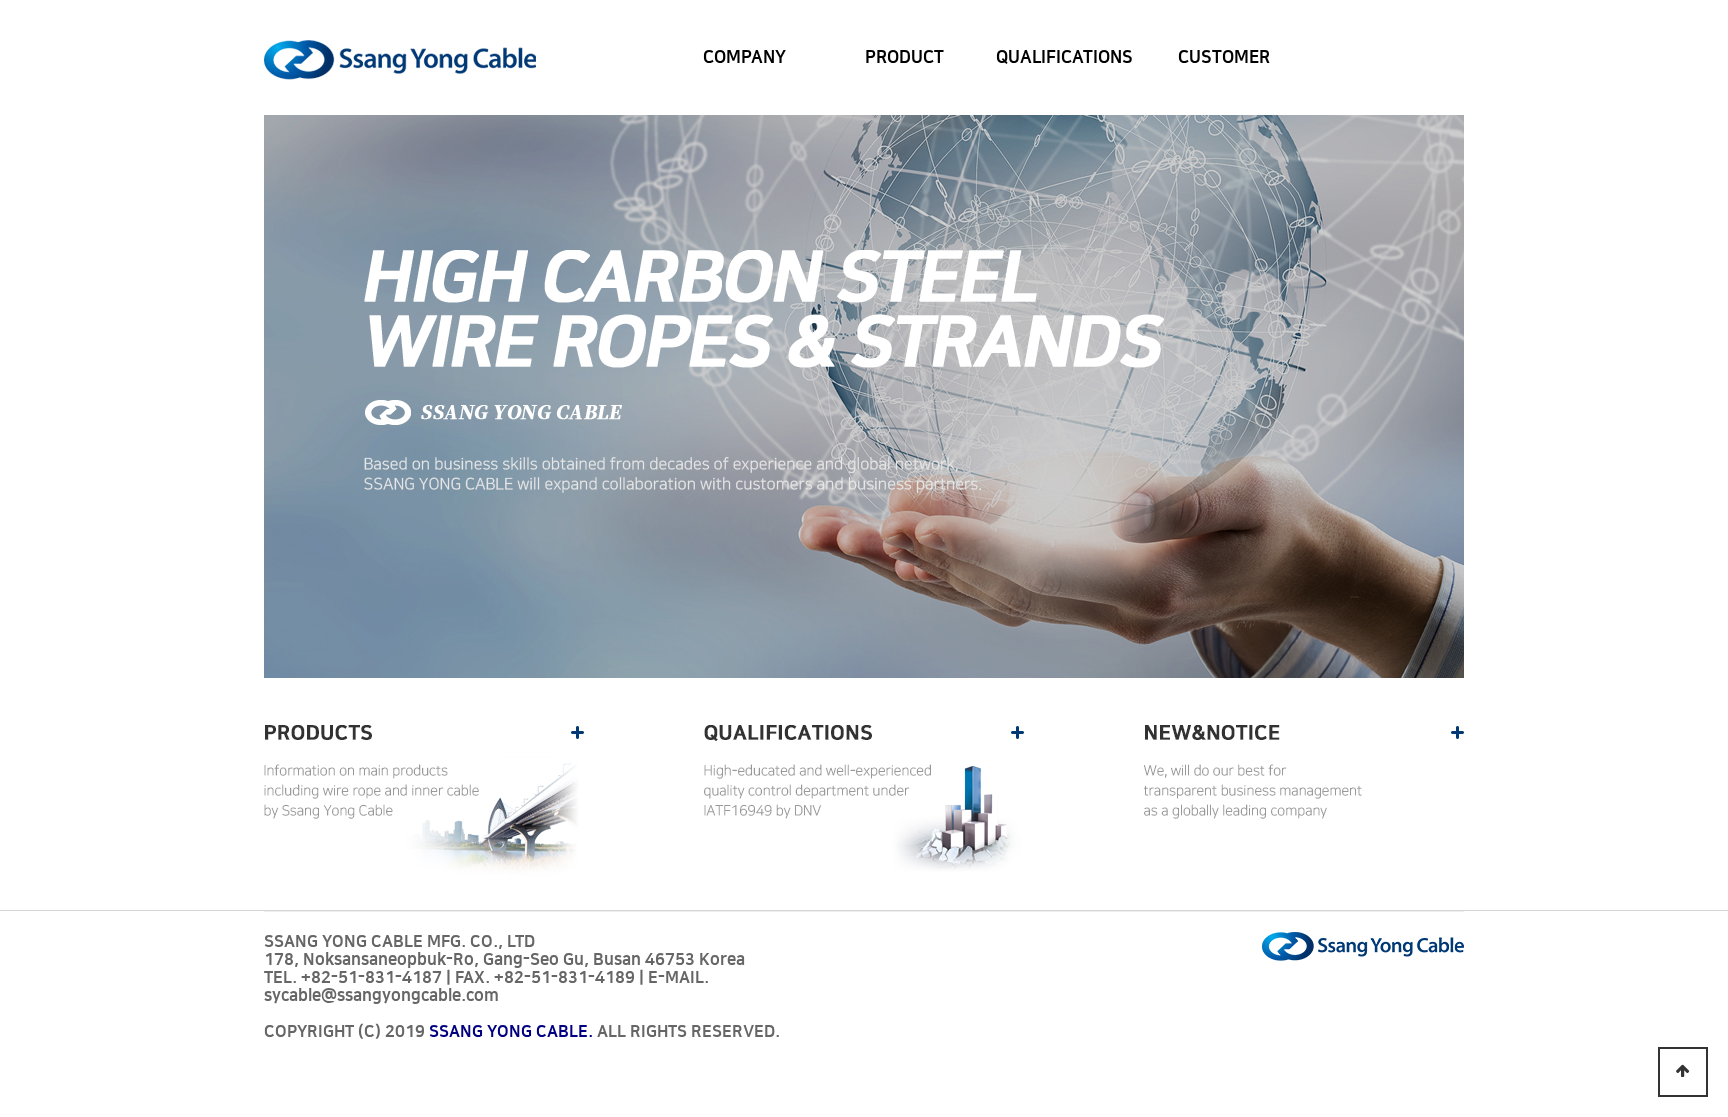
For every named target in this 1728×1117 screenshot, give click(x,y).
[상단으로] (1683, 1072)
